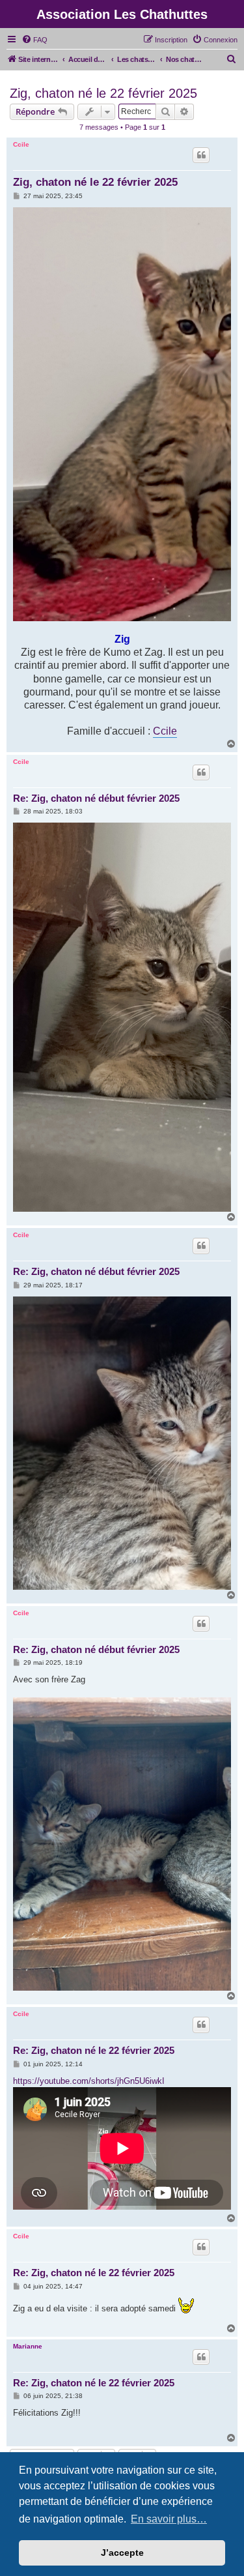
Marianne (28, 2346)
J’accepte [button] (122, 2553)
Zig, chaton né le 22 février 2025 (103, 93)
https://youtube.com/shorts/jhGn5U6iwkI (89, 2081)
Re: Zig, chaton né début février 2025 (96, 798)
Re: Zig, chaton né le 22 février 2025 (94, 2050)
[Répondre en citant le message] (201, 155)
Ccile (21, 144)
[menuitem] (34, 40)
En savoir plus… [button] (169, 2519)
